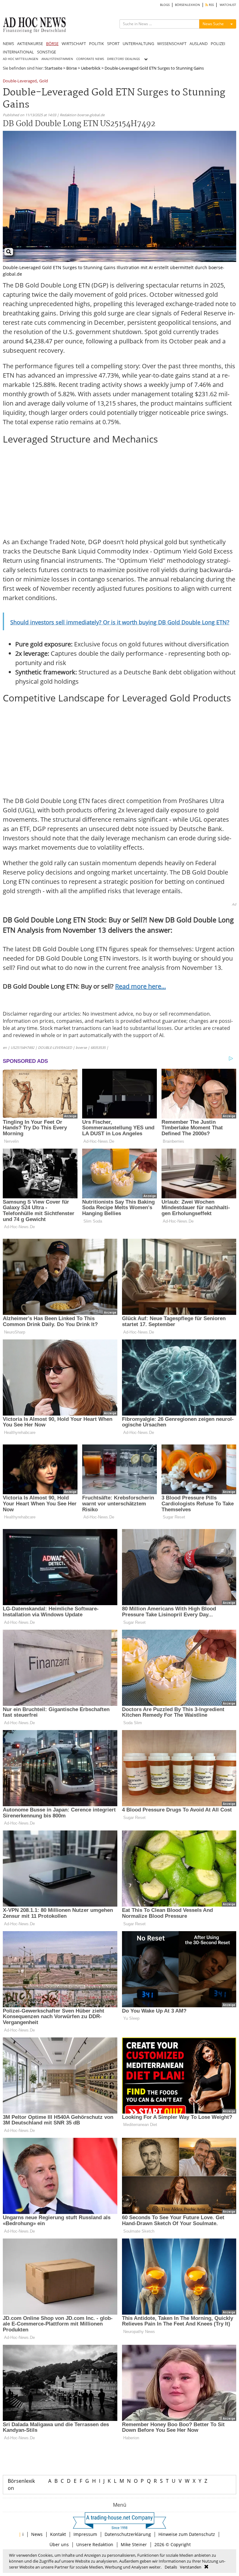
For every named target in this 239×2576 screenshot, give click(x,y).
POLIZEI (218, 44)
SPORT (113, 44)
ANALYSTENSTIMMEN (57, 59)
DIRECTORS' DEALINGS (123, 59)
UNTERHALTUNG (138, 44)
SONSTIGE (47, 52)
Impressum (85, 2534)
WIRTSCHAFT (74, 44)
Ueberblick (91, 68)
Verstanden (191, 2567)
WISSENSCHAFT (172, 44)
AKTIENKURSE (30, 44)
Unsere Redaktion (95, 2544)
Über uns (59, 2544)
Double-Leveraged (20, 81)
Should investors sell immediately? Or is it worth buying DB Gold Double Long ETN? (120, 622)
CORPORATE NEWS (90, 59)
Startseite (53, 68)
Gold (44, 81)
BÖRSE (52, 44)
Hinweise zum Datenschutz (187, 2534)
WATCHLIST (228, 5)
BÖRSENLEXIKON (187, 5)
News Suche (213, 24)
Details (171, 2567)
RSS (211, 5)
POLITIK (96, 44)
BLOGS (165, 5)
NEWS (8, 44)
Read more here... (141, 986)
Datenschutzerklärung (128, 2534)
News (37, 2534)
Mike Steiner (134, 2544)
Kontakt (58, 2534)
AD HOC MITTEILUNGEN (21, 59)
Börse (72, 68)
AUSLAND (199, 44)
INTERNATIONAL (18, 52)
